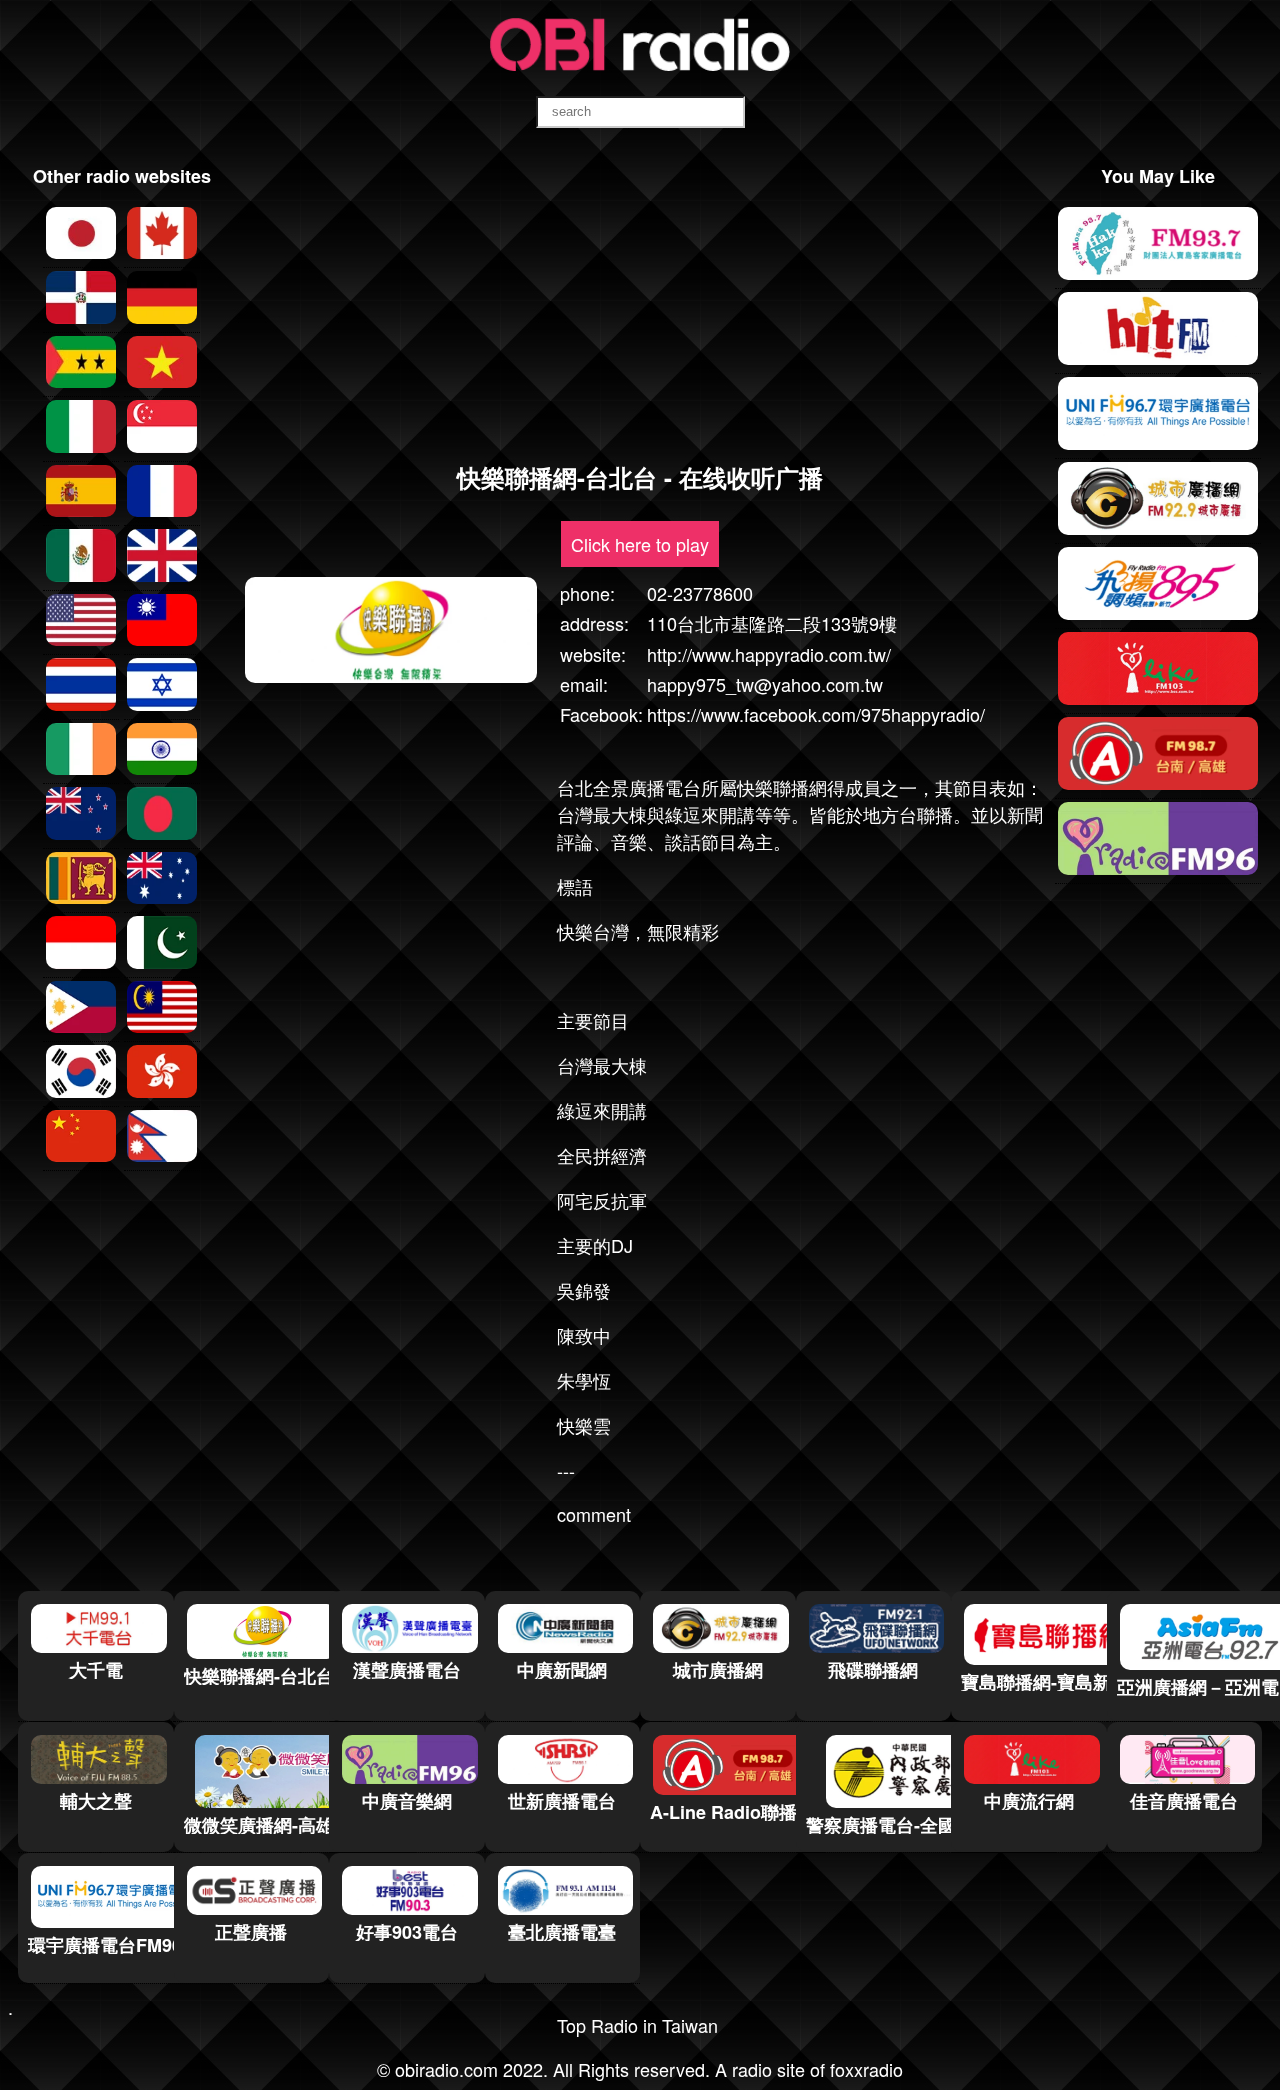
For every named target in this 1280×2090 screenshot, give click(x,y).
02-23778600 (700, 593)
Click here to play (640, 544)
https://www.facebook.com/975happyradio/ (816, 714)
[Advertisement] (639, 304)
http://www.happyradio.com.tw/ (769, 654)
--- (566, 1470)
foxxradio (866, 2069)
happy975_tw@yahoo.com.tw (765, 684)
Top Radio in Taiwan (637, 2025)
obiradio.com (446, 2069)
